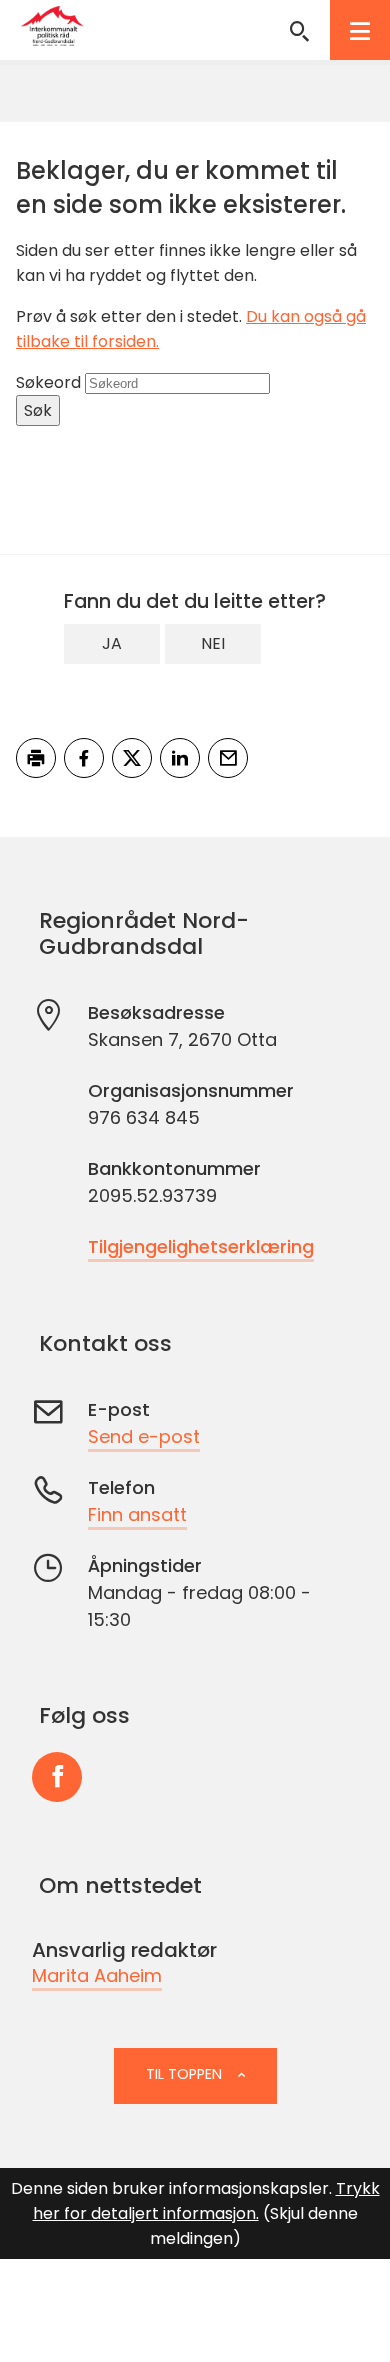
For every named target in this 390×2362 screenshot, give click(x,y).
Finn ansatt (137, 1514)
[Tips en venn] (228, 758)
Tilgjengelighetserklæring (201, 1246)
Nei (213, 643)
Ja (112, 643)
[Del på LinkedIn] (180, 758)
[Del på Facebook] (84, 758)
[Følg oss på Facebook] (57, 1777)
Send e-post (144, 1436)
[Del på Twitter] (132, 758)
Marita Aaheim (97, 1975)
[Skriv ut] (36, 758)
